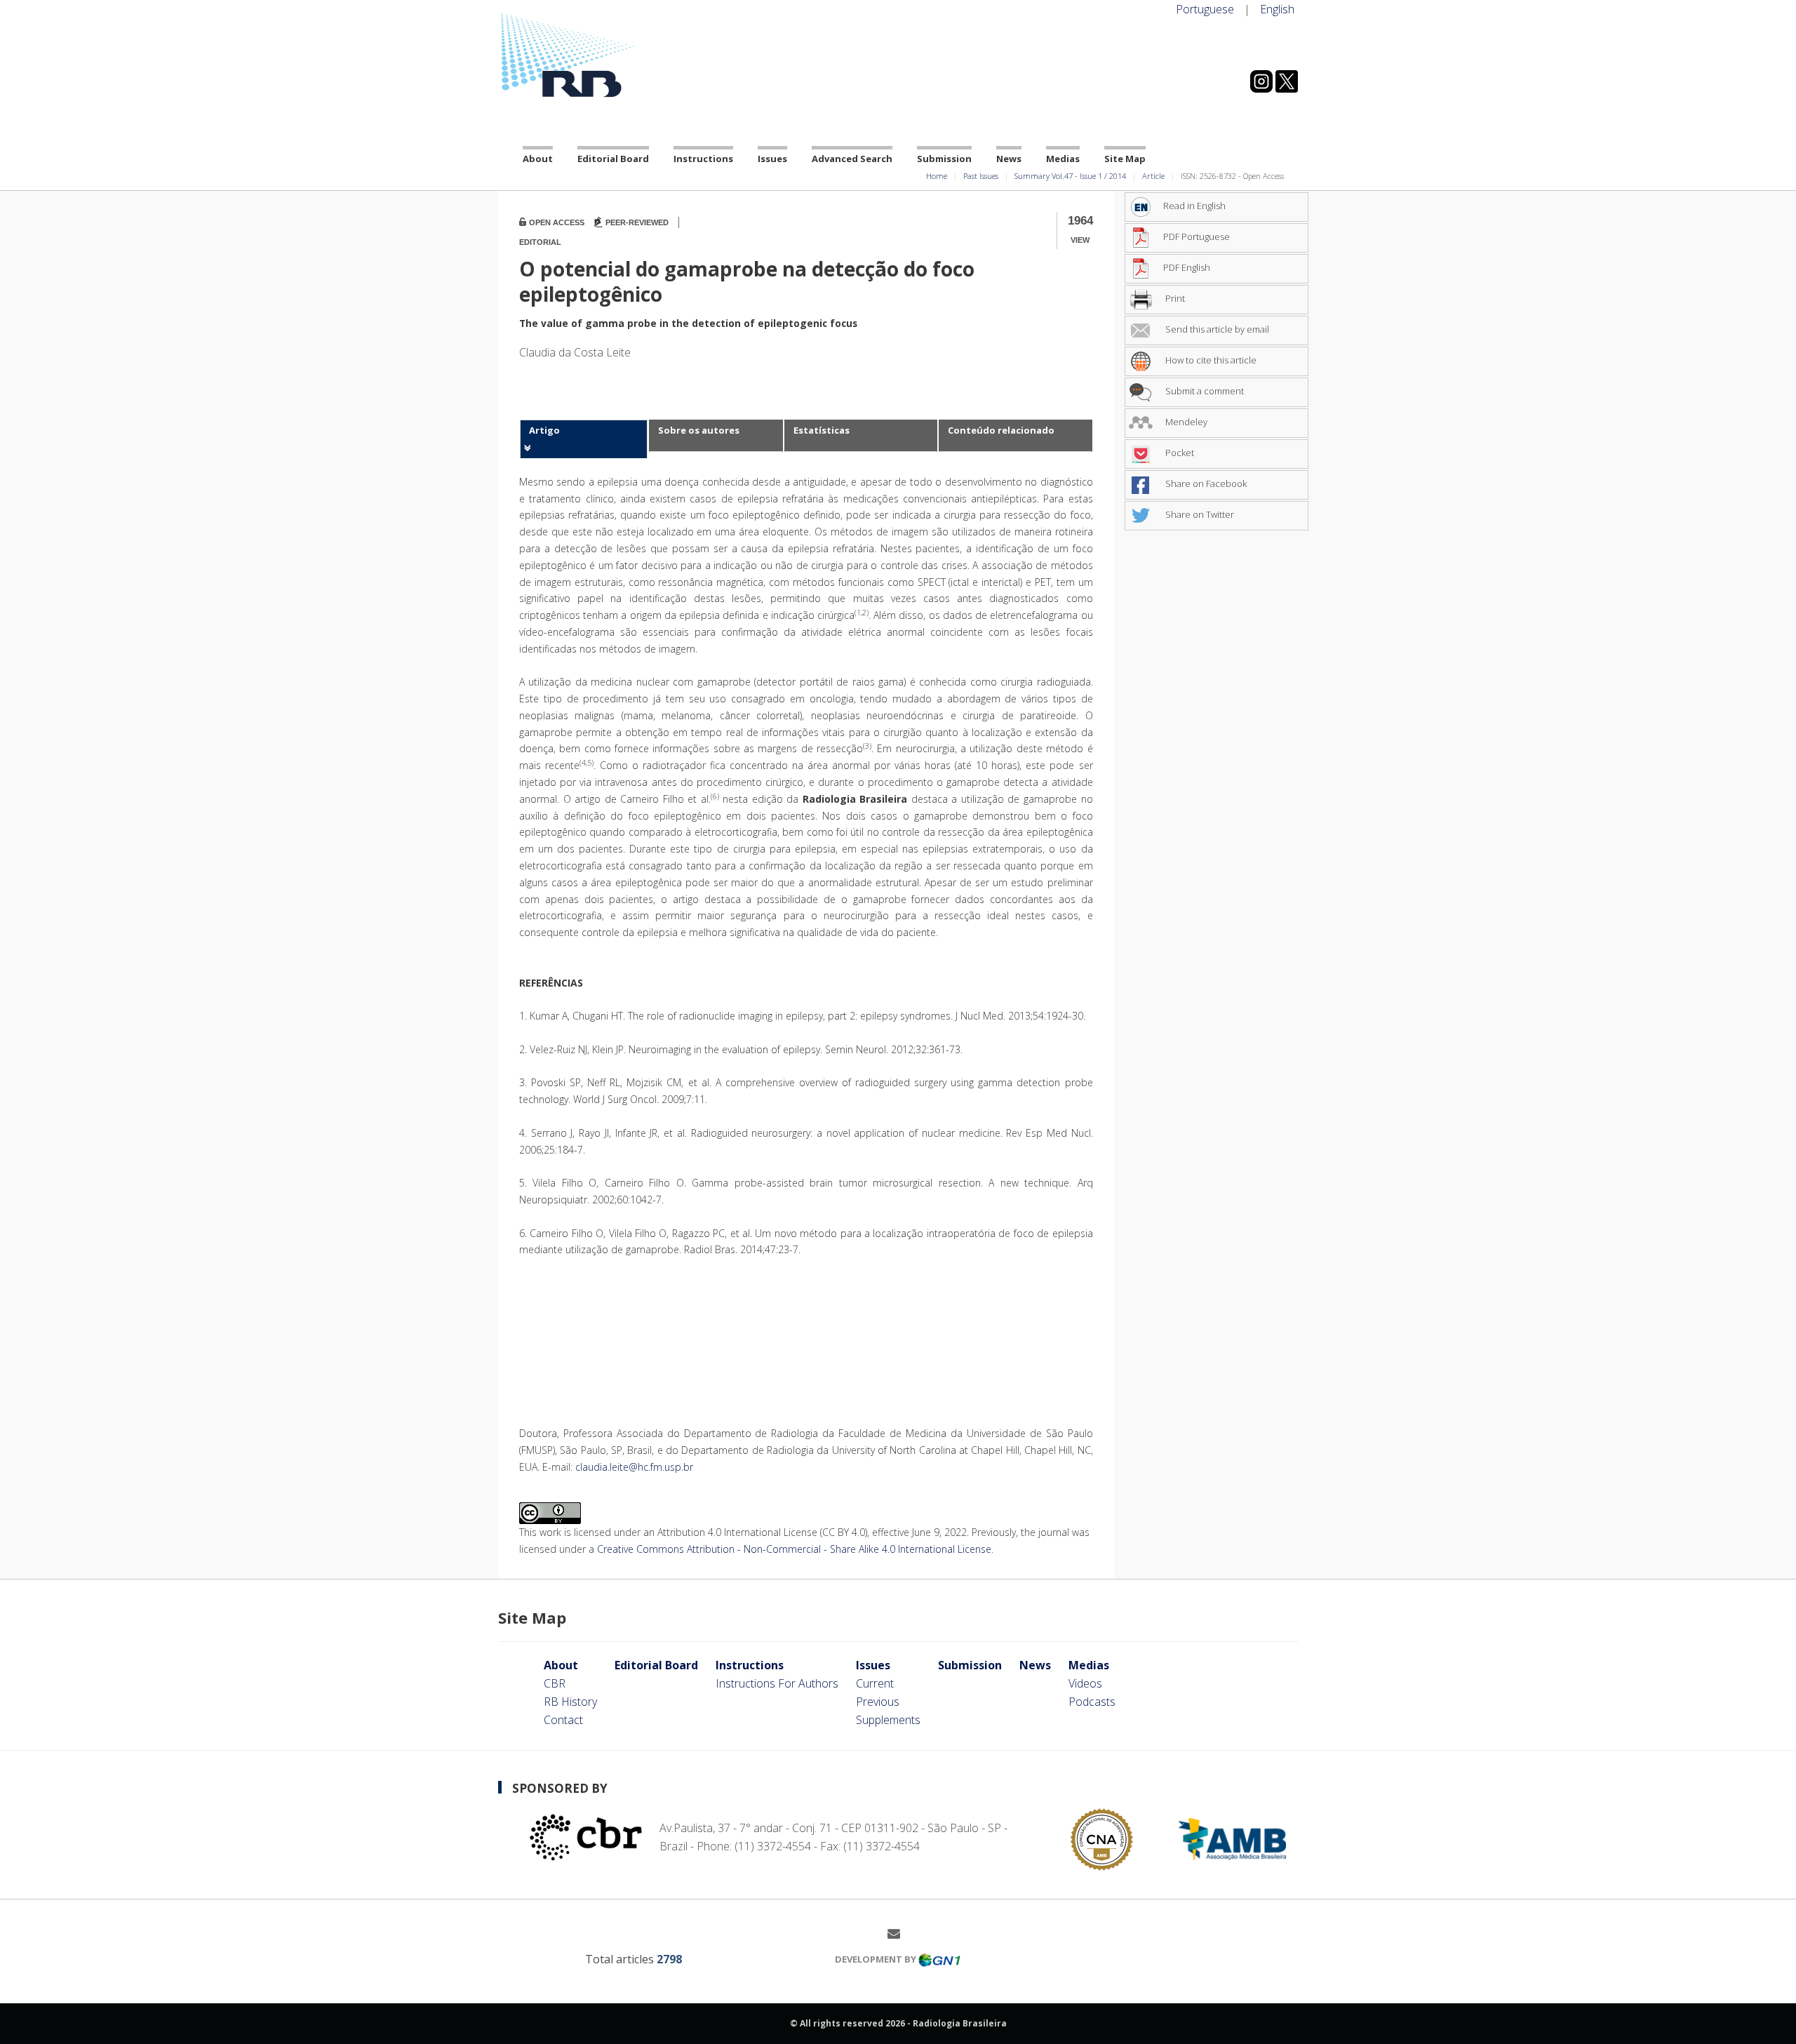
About (538, 159)
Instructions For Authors (777, 1683)
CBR (555, 1683)
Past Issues (981, 176)
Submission (944, 159)
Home (937, 176)
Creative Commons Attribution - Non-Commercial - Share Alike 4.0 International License (794, 1549)
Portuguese (1205, 9)
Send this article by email (1216, 329)
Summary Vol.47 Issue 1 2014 (1070, 176)
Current (875, 1683)
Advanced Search (852, 159)
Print (1174, 298)
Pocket (1179, 453)
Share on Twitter (1199, 514)
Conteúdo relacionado (1001, 430)
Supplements (888, 1720)
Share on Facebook (1205, 483)
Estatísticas (822, 430)
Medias (1063, 159)
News (1009, 159)
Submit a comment (1204, 391)
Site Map (1125, 159)
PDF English (1187, 267)
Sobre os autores (699, 430)
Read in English (1194, 206)
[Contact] (899, 1933)
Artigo (544, 430)
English (1277, 9)
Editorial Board (613, 159)
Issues (772, 159)
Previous (878, 1702)
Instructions (703, 159)
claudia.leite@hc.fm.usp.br (634, 1467)
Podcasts (1092, 1702)
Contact (563, 1720)
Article (1153, 176)
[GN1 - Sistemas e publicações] (939, 1959)
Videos (1085, 1683)
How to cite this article (1210, 360)
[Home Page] (624, 55)
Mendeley (1185, 422)
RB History (570, 1702)
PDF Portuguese (1197, 236)
